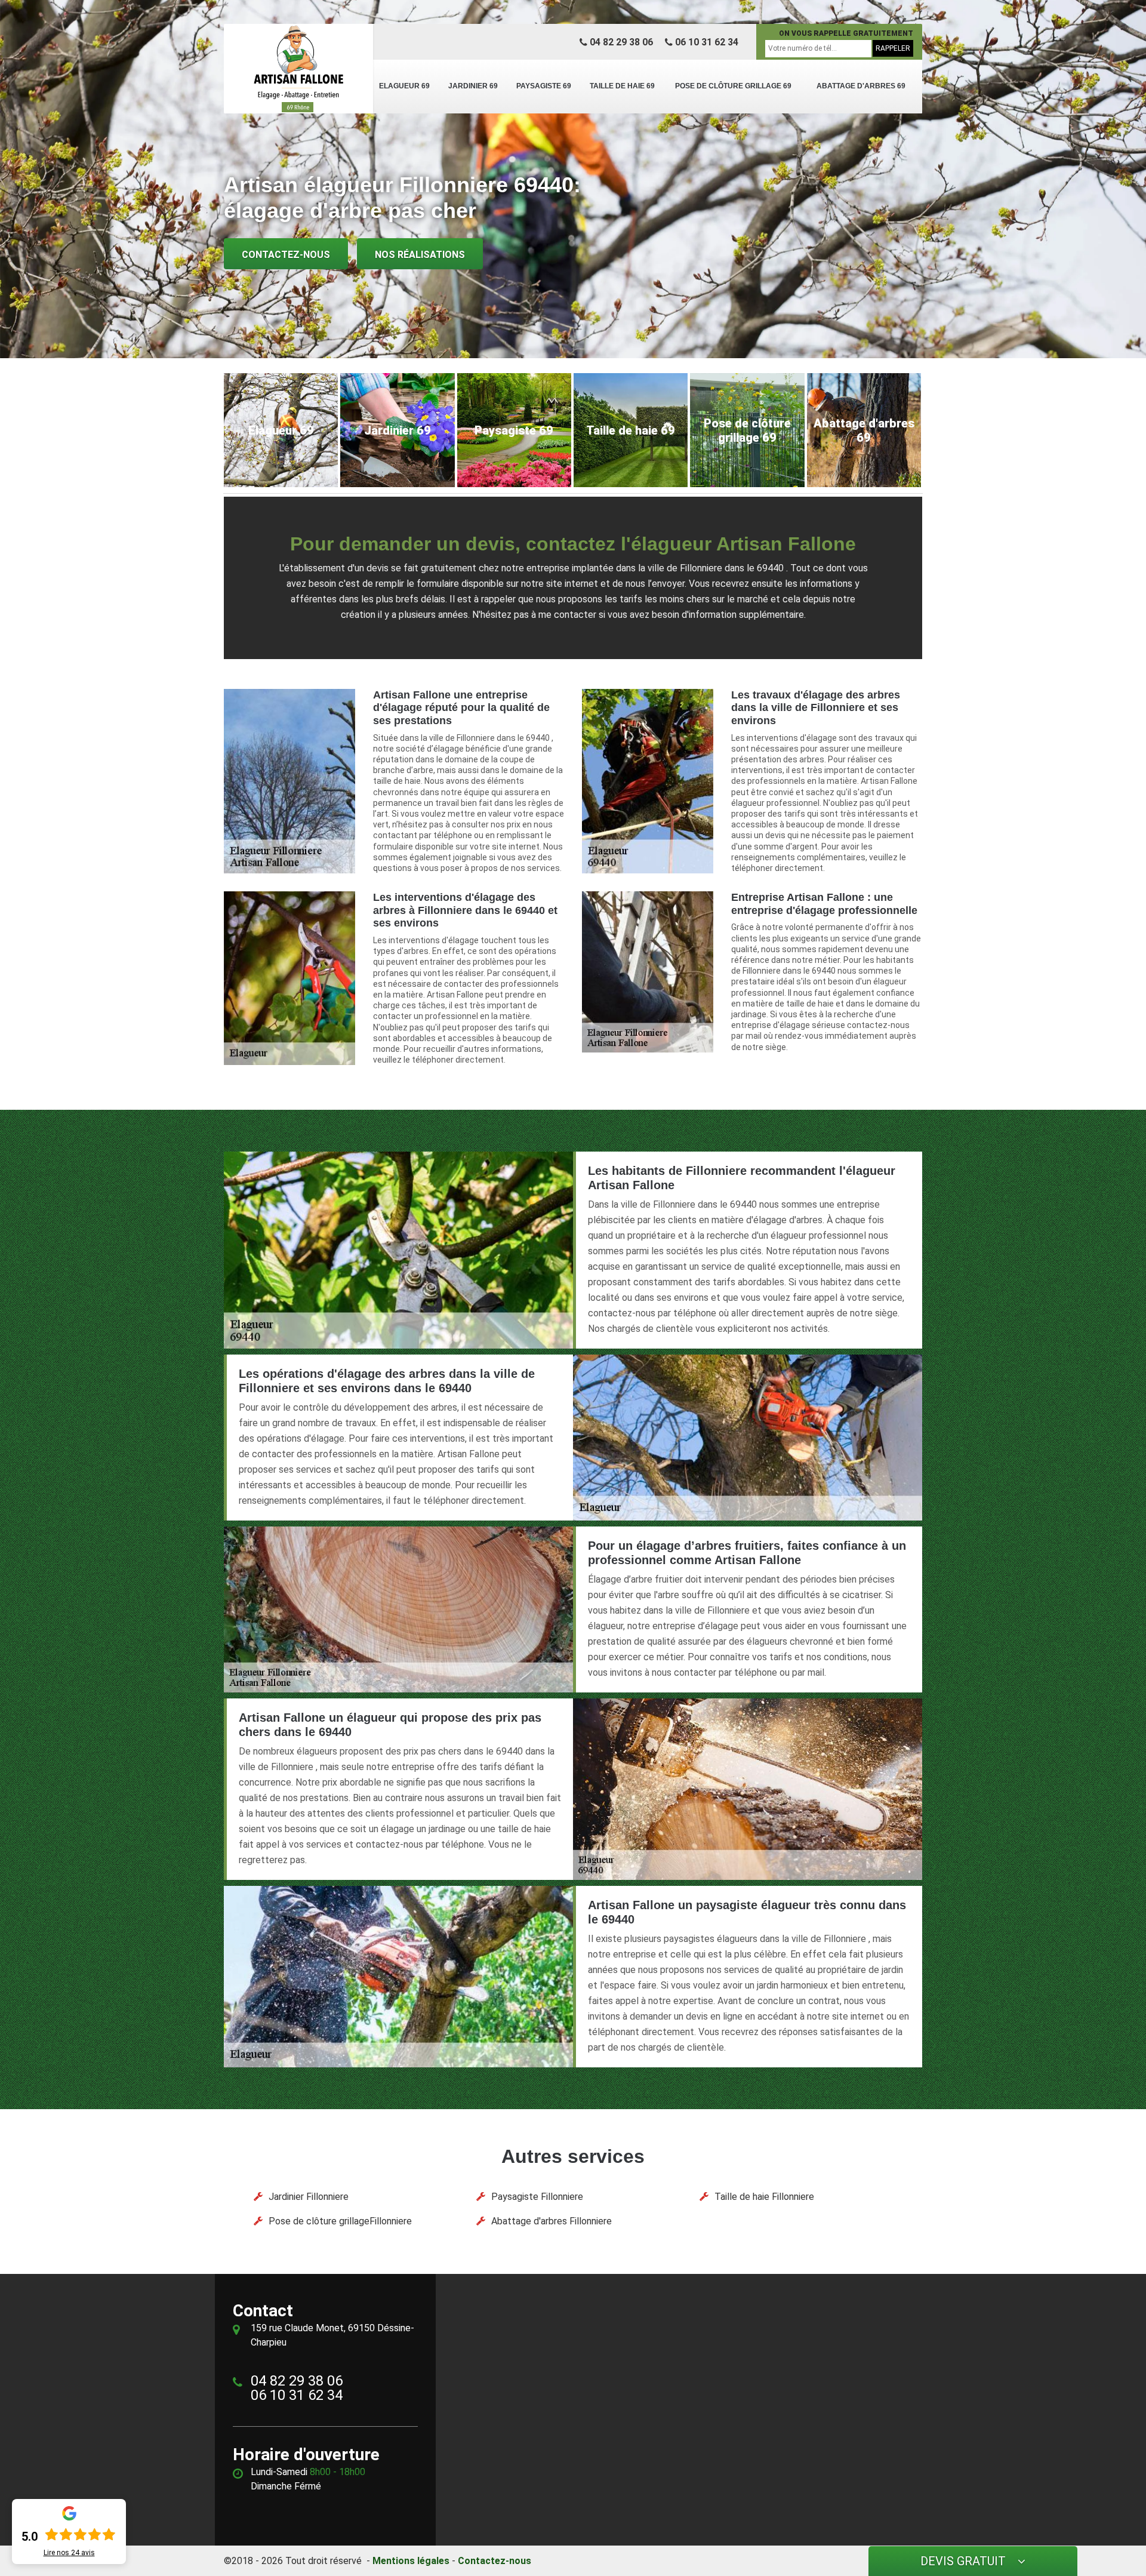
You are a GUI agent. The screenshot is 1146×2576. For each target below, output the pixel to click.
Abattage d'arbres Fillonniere (552, 2221)
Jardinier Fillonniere (309, 2197)
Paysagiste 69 (544, 86)
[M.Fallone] (298, 69)
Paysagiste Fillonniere (537, 2197)
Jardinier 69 (473, 86)
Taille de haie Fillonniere (764, 2197)
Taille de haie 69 (622, 86)
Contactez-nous (286, 255)
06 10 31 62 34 (706, 42)
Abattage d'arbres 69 (861, 86)
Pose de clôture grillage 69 (733, 86)
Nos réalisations (420, 255)
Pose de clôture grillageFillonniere (340, 2221)
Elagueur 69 (404, 86)
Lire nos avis (69, 2553)
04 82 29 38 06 (620, 42)
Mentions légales (411, 2561)
